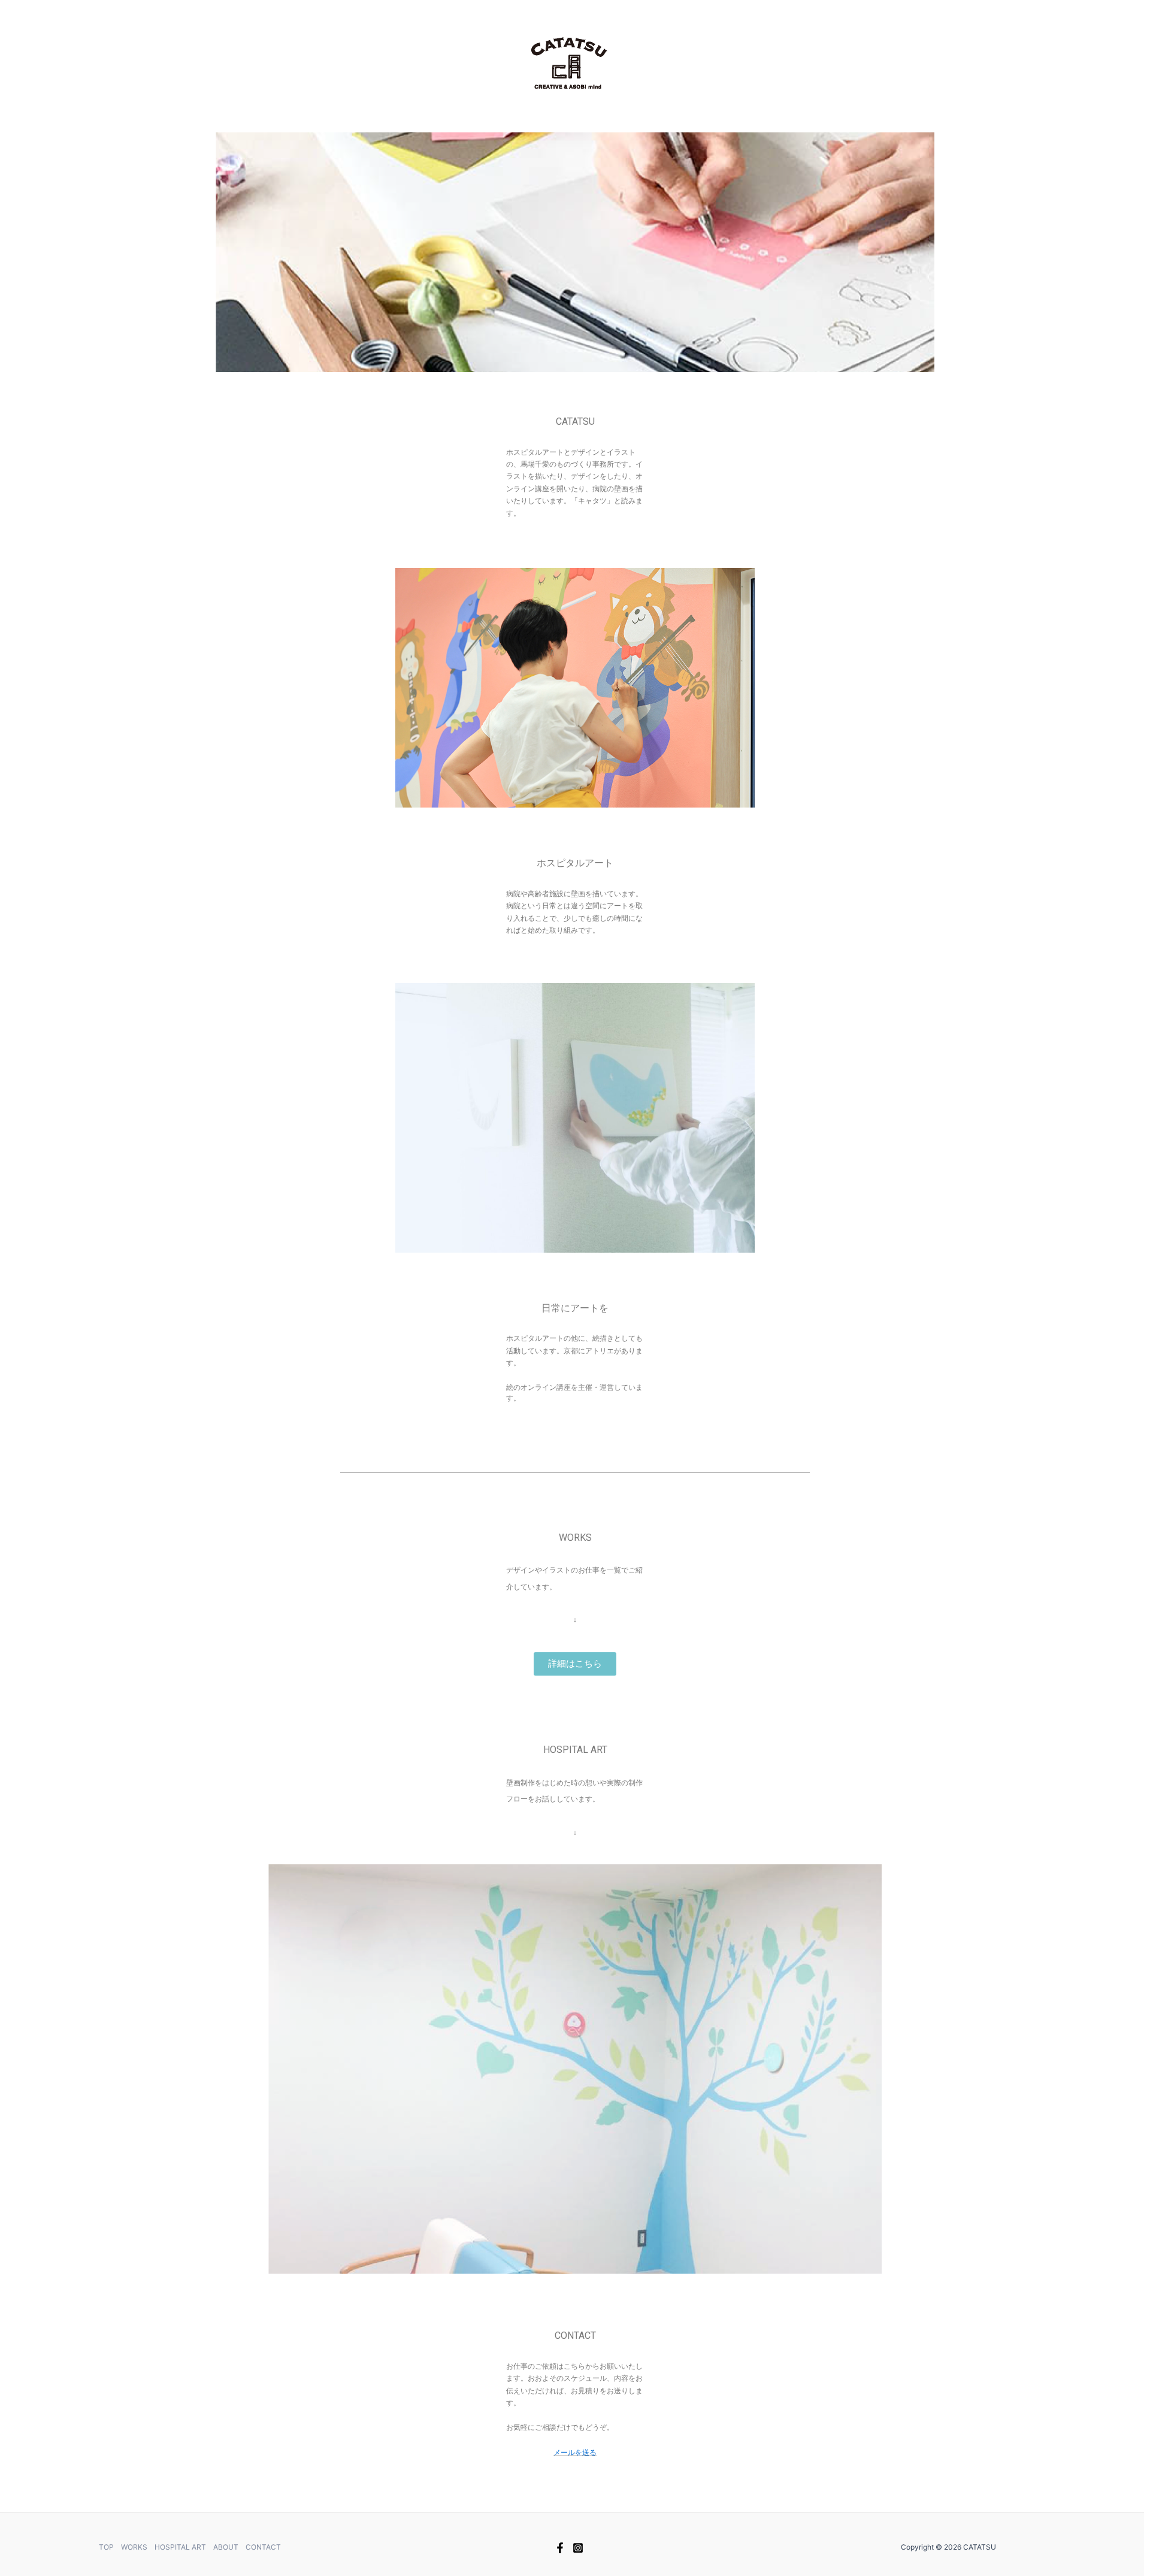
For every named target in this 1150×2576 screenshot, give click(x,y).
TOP (106, 2547)
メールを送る (575, 2453)
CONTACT (263, 2547)
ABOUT (226, 2547)
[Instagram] (578, 2548)
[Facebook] (560, 2548)
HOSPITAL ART (180, 2547)
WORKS (134, 2547)
